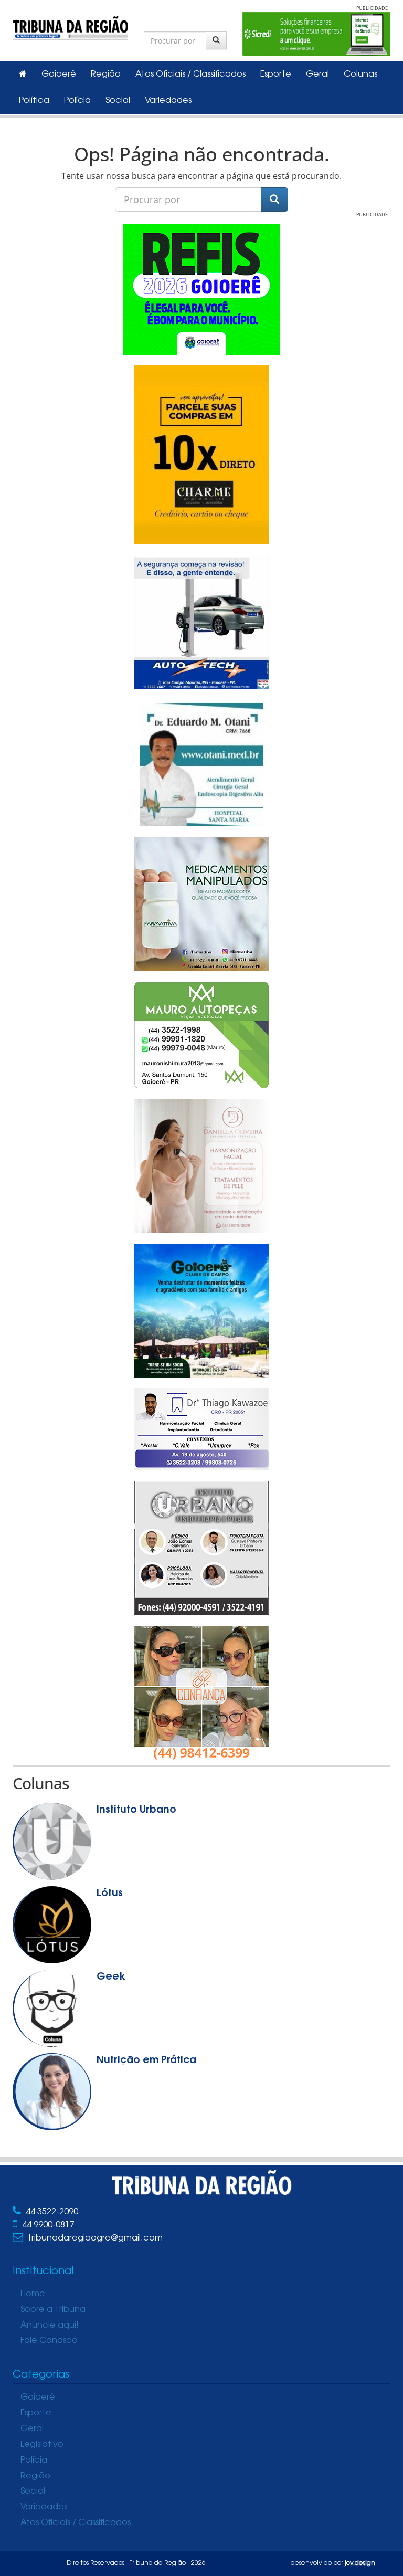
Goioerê (59, 75)
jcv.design (360, 2563)
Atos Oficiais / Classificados (190, 75)
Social (118, 101)
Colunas (360, 75)
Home (33, 2294)
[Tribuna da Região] (70, 26)
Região (106, 75)
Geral (317, 75)
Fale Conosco (49, 2341)
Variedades (168, 101)
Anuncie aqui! (50, 2326)
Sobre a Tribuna (53, 2310)
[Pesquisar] (216, 40)
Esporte (276, 75)
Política (34, 101)
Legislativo (42, 2445)
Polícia (77, 101)
